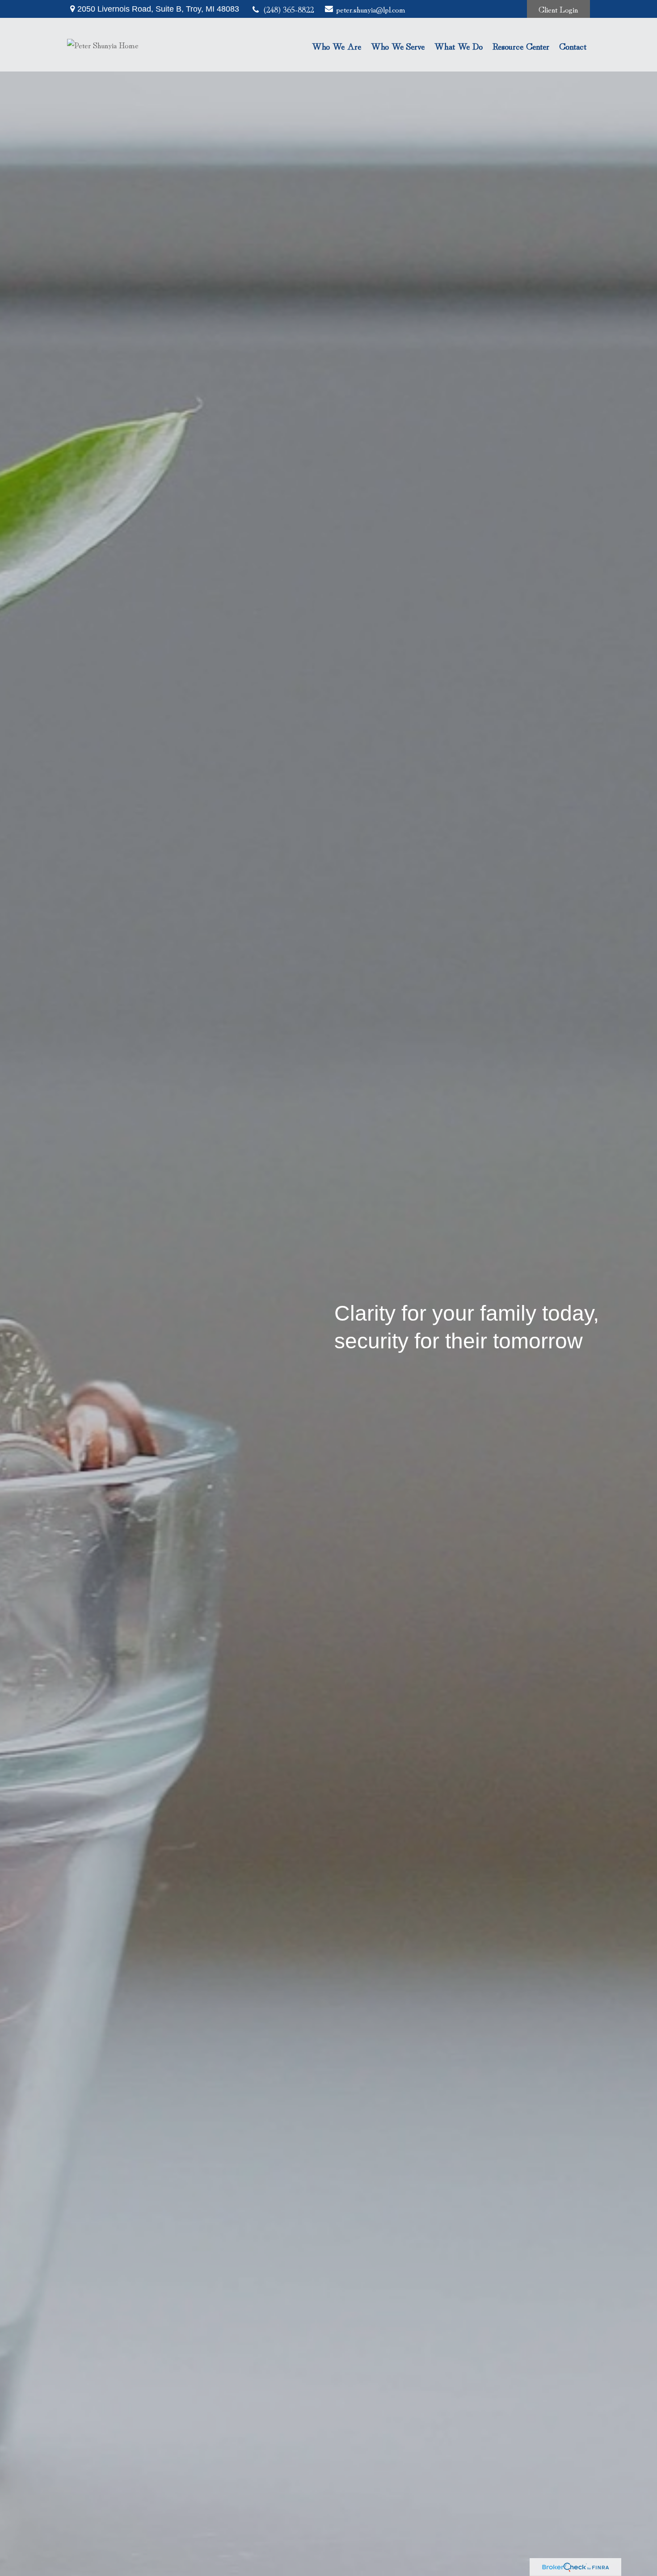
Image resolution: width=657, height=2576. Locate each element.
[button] (337, 45)
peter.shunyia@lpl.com (368, 9)
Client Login (558, 9)
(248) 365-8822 (289, 9)
